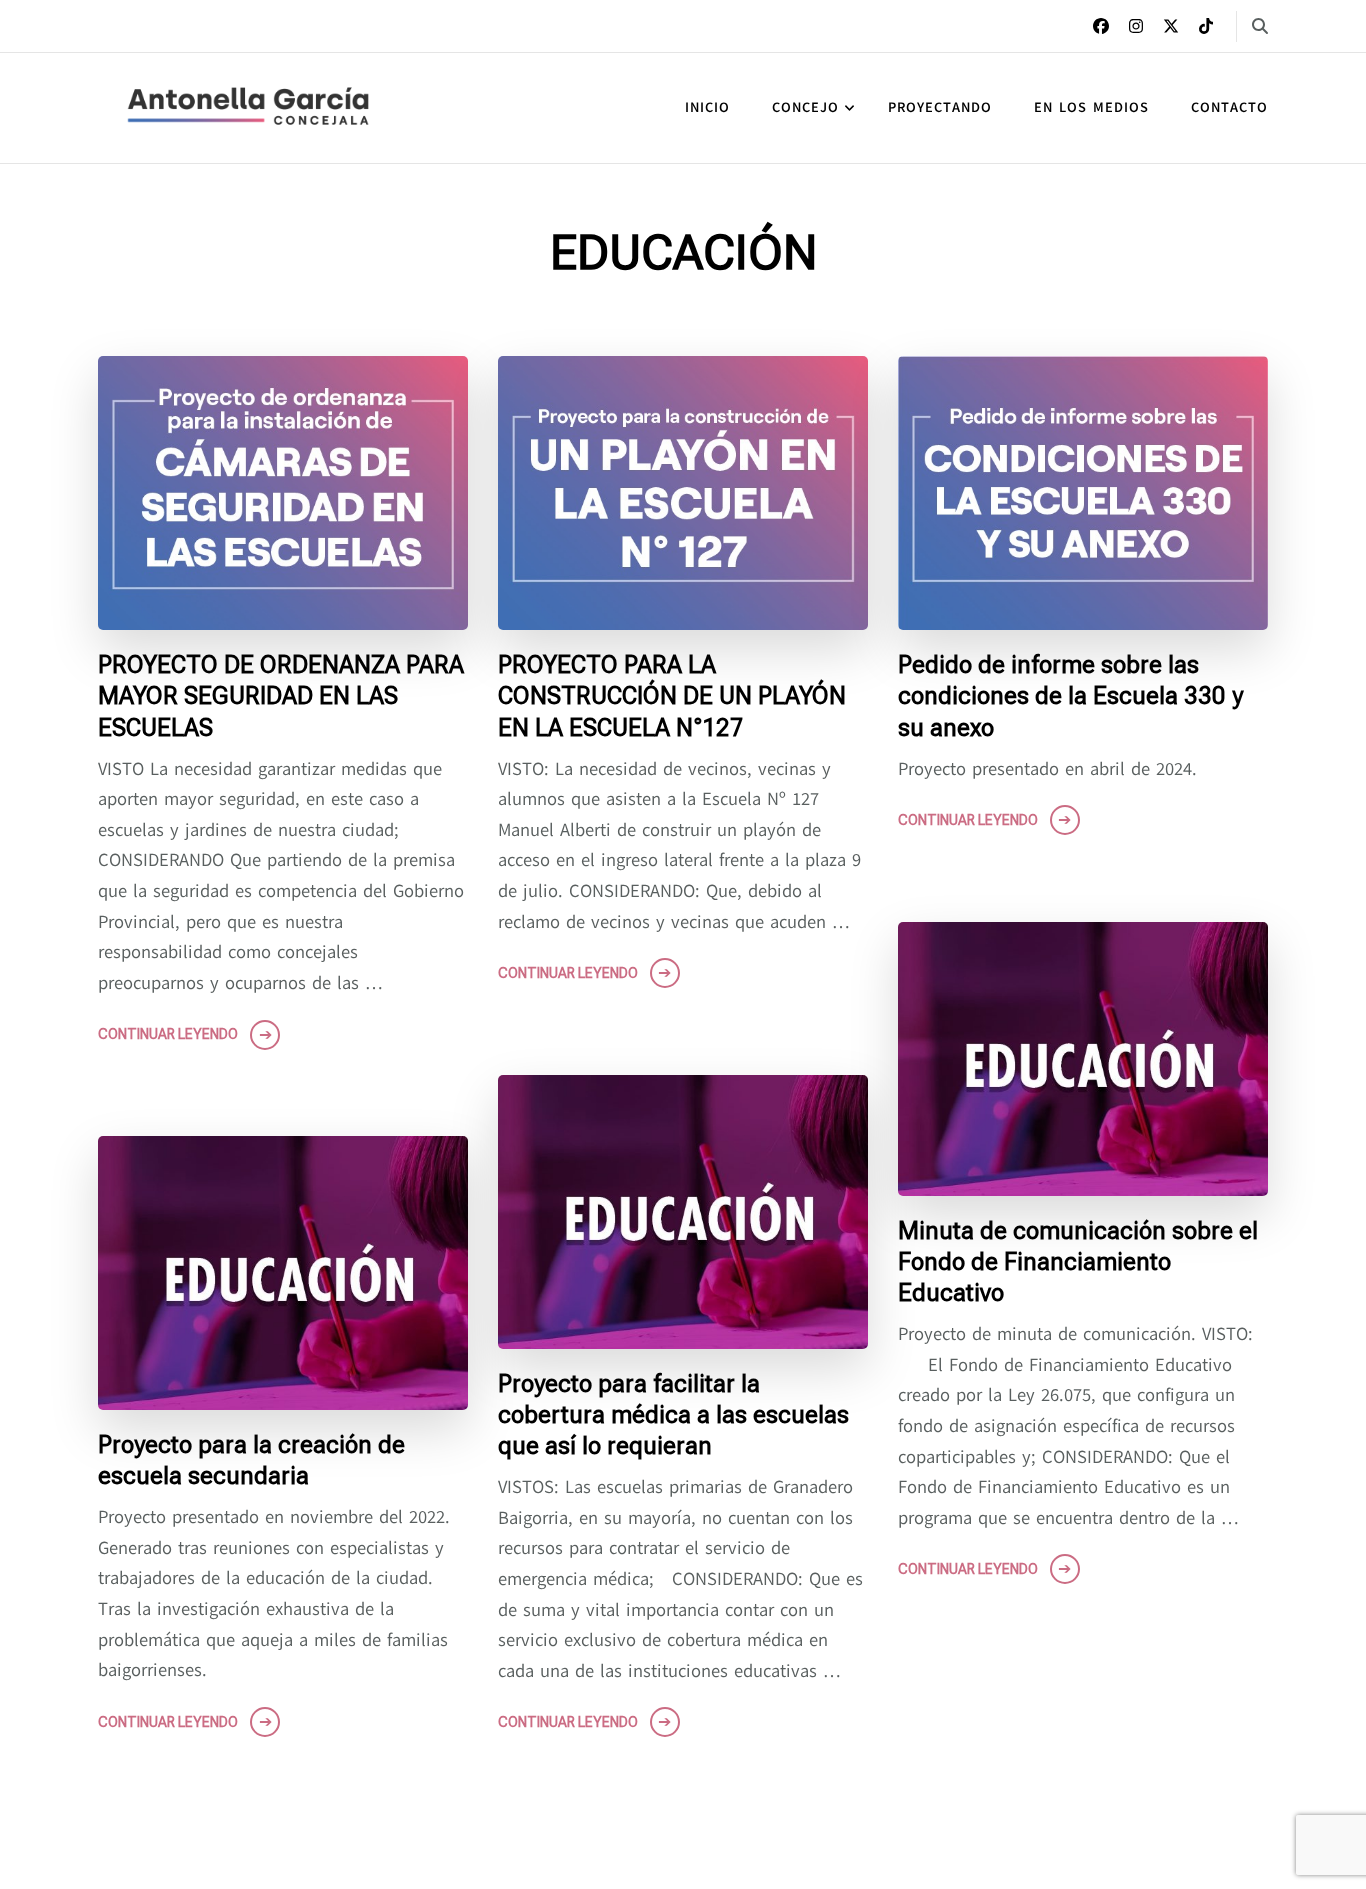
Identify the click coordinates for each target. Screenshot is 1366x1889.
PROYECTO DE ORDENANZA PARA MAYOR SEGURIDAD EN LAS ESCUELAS (281, 696)
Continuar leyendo (168, 1034)
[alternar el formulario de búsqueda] (1260, 26)
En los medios (1091, 107)
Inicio (707, 107)
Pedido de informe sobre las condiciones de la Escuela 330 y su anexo (1070, 696)
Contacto (1229, 107)
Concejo (805, 107)
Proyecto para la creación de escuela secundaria (251, 1460)
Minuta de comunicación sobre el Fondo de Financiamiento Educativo (1078, 1262)
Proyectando (940, 107)
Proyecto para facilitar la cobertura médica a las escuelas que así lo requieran (673, 1415)
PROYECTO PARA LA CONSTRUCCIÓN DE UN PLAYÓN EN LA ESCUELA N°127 (672, 696)
